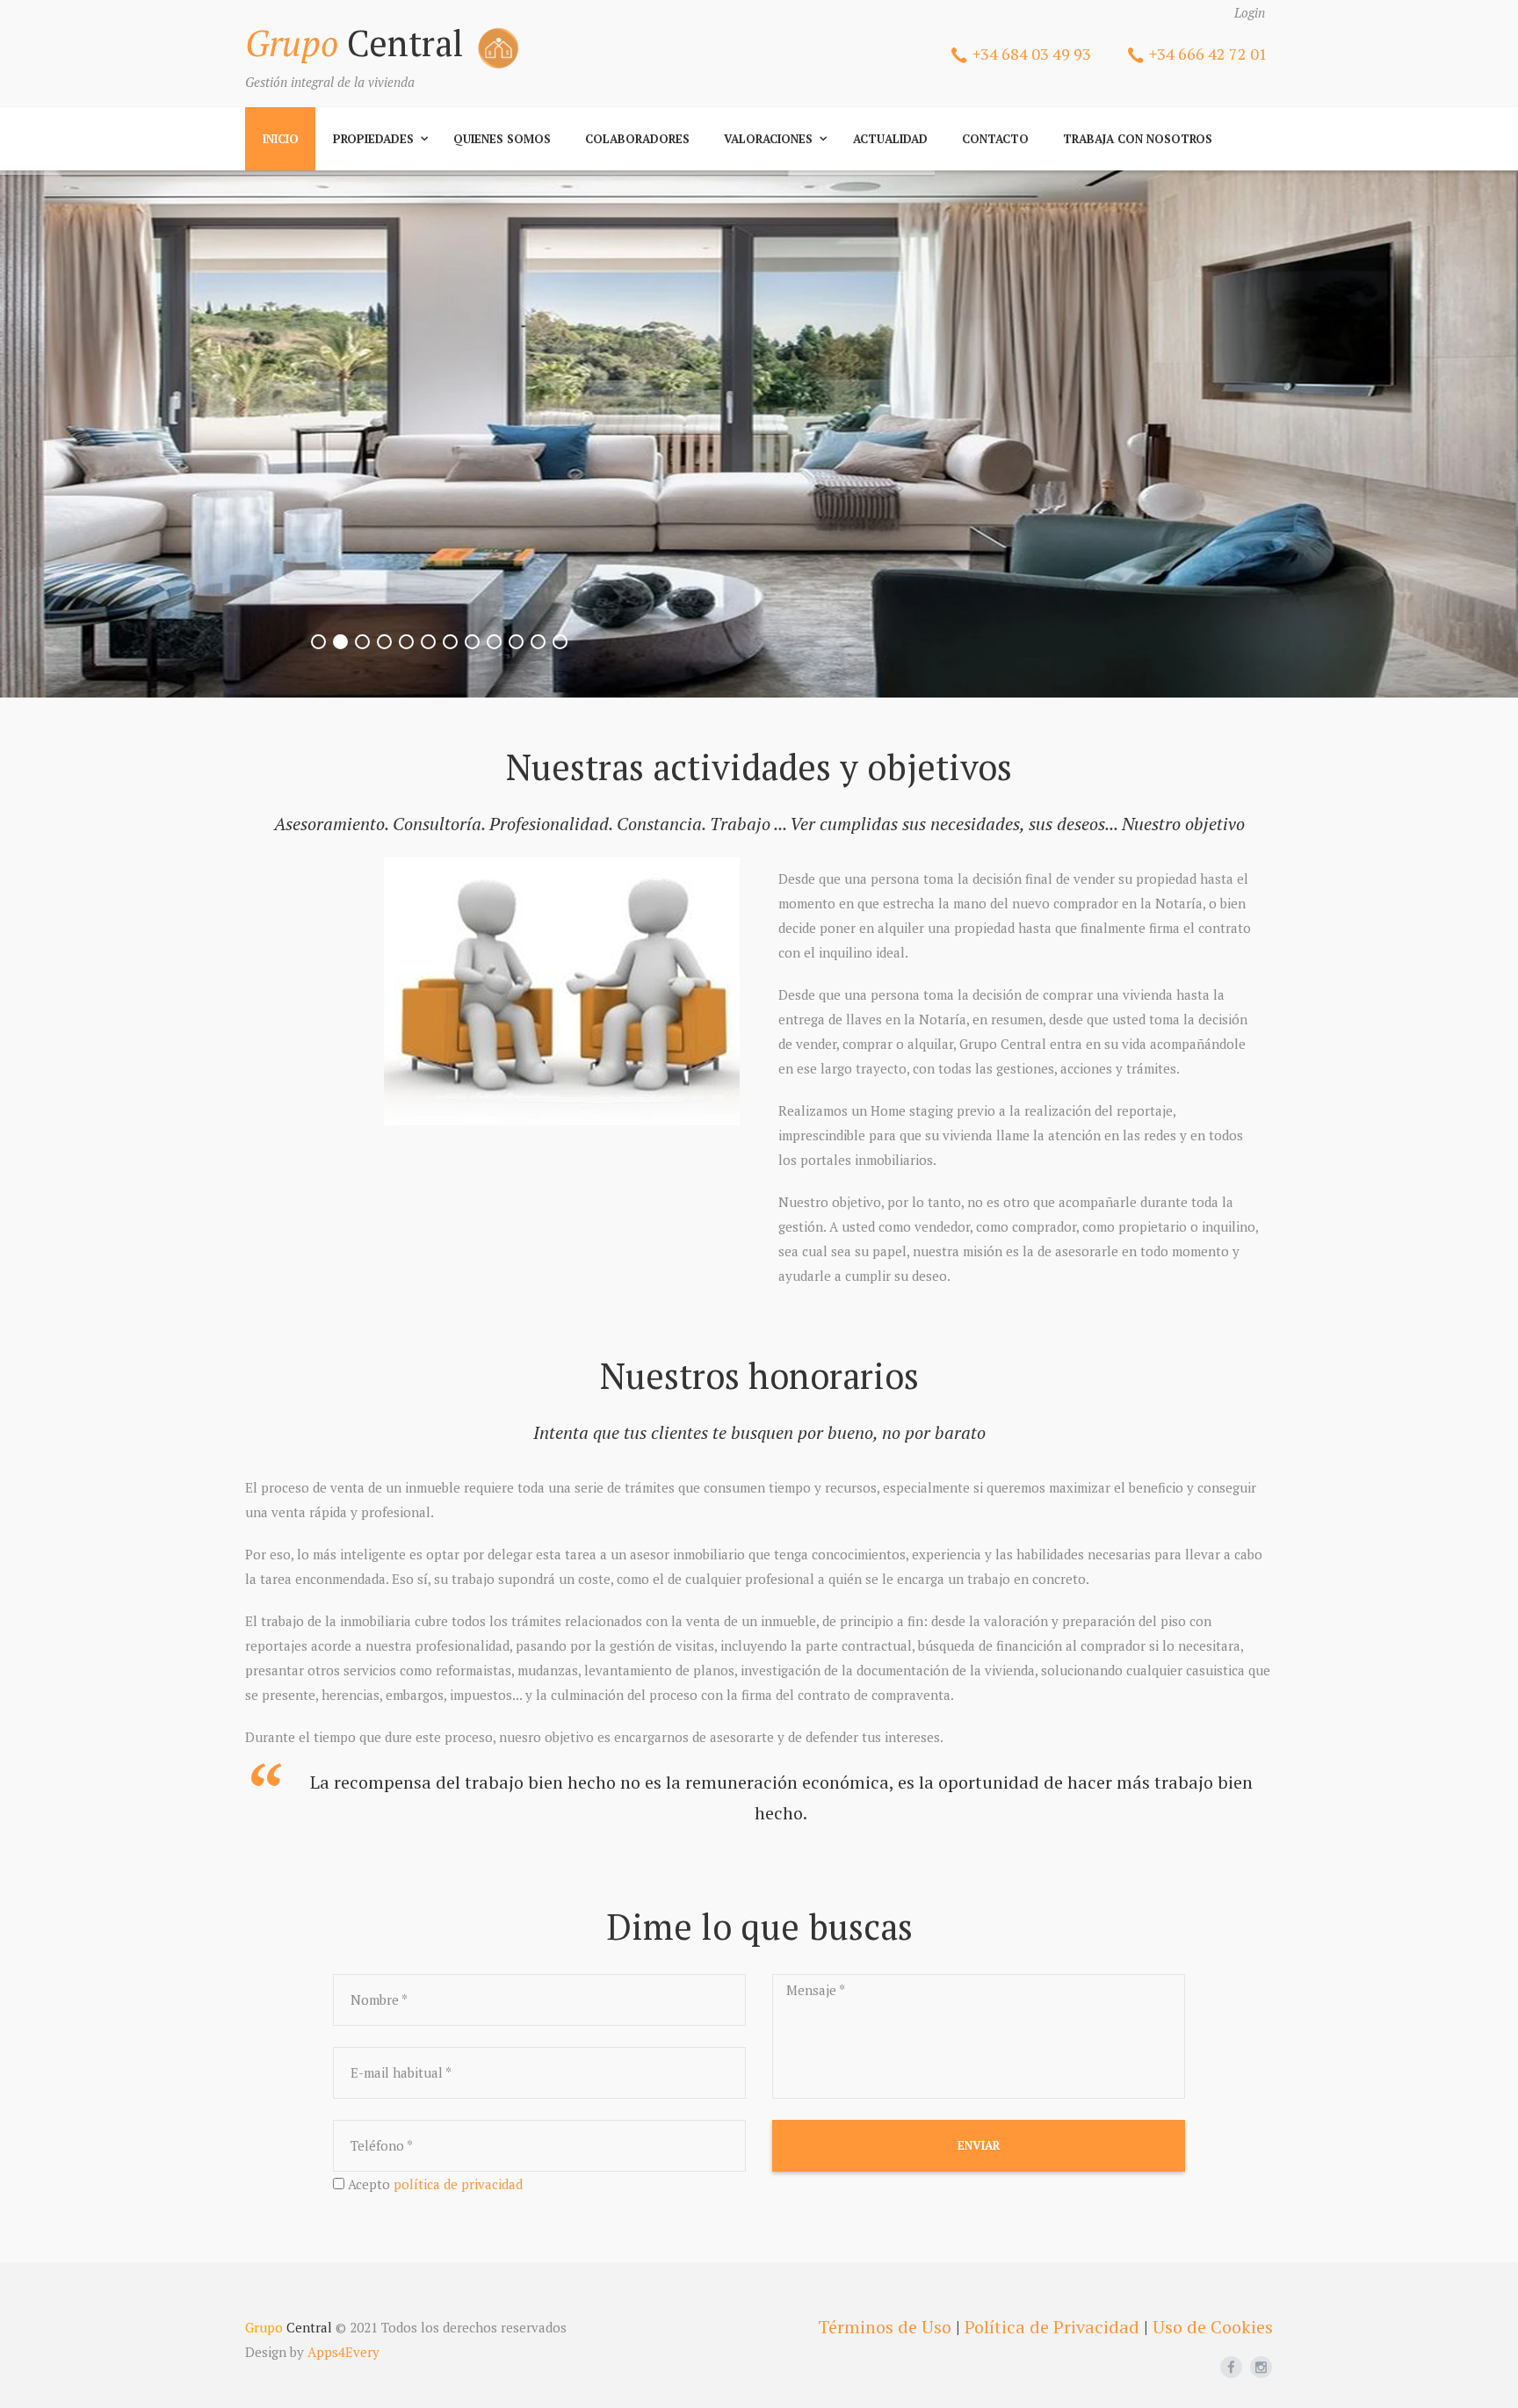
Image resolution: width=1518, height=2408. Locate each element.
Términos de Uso (885, 2327)
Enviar (979, 2145)
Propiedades (373, 139)
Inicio (281, 139)
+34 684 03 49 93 (1032, 54)
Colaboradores (637, 139)
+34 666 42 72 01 (1208, 54)
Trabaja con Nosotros (1138, 139)
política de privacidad (458, 2184)
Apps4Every (343, 2352)
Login (1250, 12)
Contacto (995, 139)
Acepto (435, 2184)
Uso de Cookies (1213, 2327)
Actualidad (890, 139)
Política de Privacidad (1052, 2327)
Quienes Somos (502, 139)
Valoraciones (768, 139)
